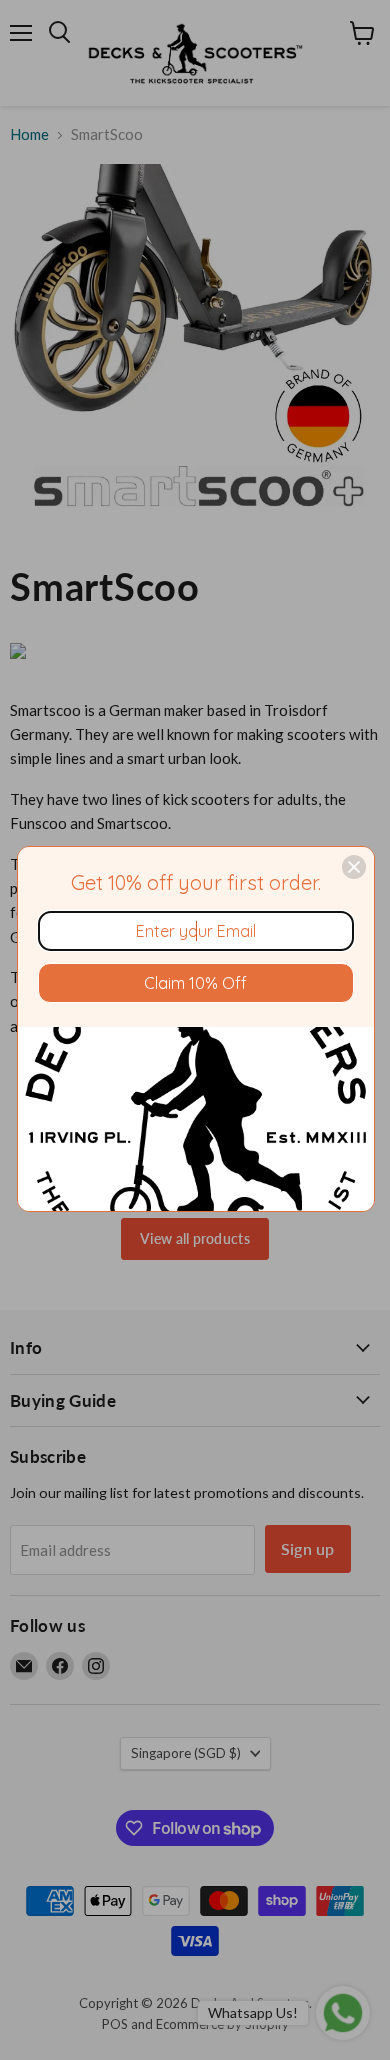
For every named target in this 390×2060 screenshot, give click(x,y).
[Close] (354, 867)
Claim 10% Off (195, 983)
